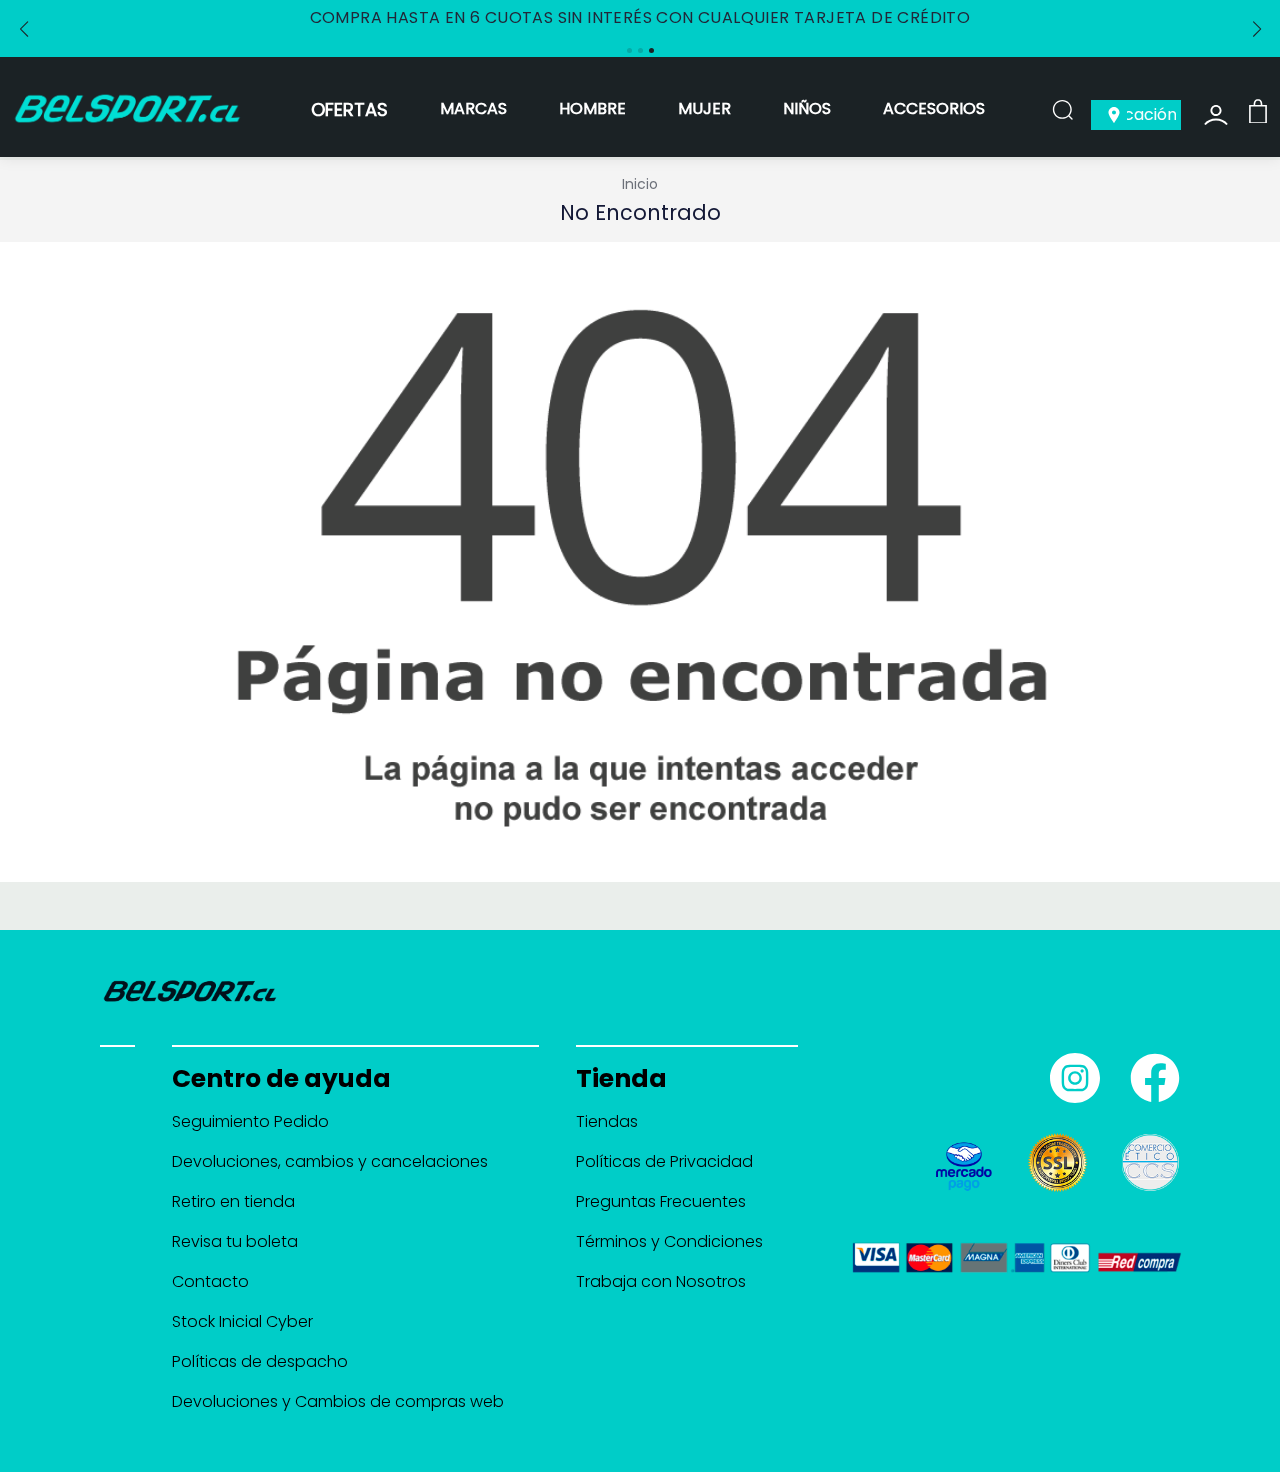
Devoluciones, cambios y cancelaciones (330, 1161)
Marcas (473, 108)
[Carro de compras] (1258, 110)
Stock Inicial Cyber (242, 1321)
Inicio (640, 184)
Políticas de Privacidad (664, 1161)
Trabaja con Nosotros (661, 1281)
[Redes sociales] (1070, 1070)
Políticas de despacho (260, 1361)
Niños (807, 108)
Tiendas (607, 1121)
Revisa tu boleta (235, 1241)
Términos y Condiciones (669, 1241)
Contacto (210, 1281)
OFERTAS (349, 109)
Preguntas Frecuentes (661, 1201)
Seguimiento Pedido (250, 1121)
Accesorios (934, 108)
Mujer (704, 108)
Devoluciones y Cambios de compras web (338, 1401)
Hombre (592, 108)
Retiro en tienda (233, 1201)
